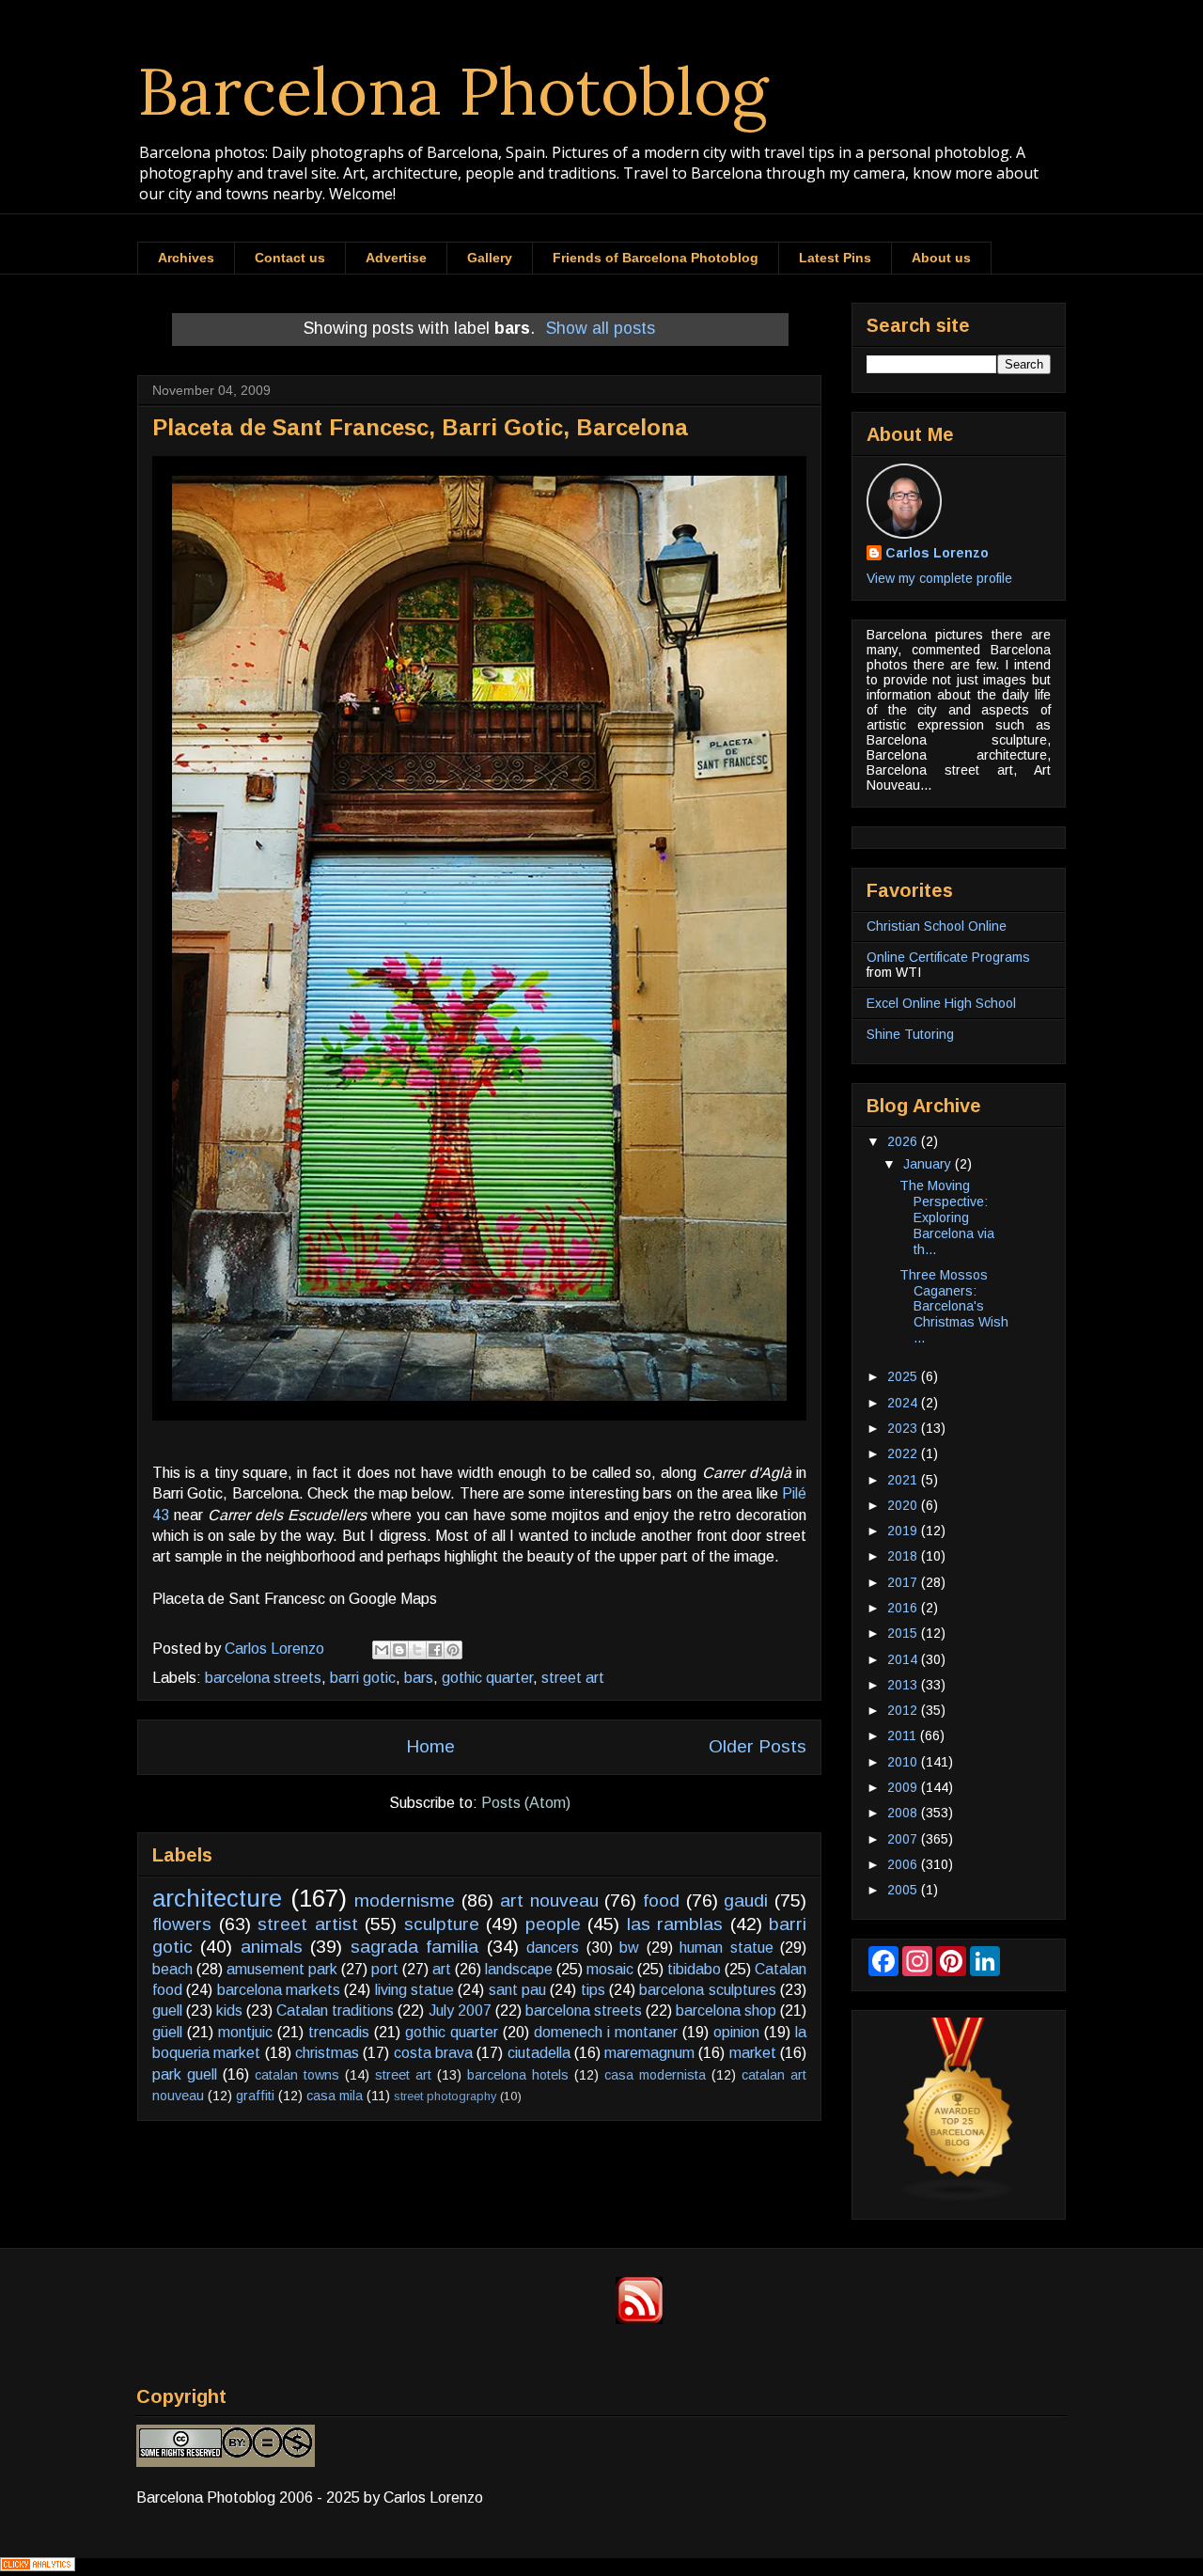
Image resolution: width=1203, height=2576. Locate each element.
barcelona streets (263, 1678)
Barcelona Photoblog (453, 91)
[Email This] (382, 1650)
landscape (519, 1969)
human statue (726, 1948)
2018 (904, 1556)
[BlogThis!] (399, 1650)
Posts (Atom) (526, 1803)
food (661, 1901)
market (753, 2053)
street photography (445, 2096)
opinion (736, 2032)
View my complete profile (939, 578)
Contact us (290, 258)
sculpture (442, 1924)
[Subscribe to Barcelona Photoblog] (639, 2319)
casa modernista (655, 2075)
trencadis (339, 2032)
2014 (904, 1659)
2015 (904, 1633)
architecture (217, 1898)
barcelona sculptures (707, 1990)
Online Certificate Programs (948, 957)
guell (167, 2011)
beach (172, 1969)
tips (593, 1990)
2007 (904, 1839)
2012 (904, 1710)
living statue (414, 1990)
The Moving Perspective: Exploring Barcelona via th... (947, 1217)
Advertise (396, 258)
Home (430, 1746)
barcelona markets (279, 1990)
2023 (904, 1428)
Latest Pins (835, 258)
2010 (904, 1762)
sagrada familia (414, 1947)
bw (629, 1948)
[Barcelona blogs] (959, 2197)
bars (419, 1678)
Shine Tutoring (910, 1034)
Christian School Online (937, 926)
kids (229, 2011)
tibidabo (694, 1969)
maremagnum (649, 2053)
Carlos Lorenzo (937, 553)
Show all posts (601, 328)
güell (167, 2032)
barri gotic (363, 1678)
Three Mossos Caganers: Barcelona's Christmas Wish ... (954, 1306)
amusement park (282, 1969)
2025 (904, 1376)
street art (573, 1678)
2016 (904, 1608)
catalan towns (297, 2075)
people (553, 1924)
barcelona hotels (518, 2075)
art (442, 1969)
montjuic (245, 2032)
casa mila (335, 2096)
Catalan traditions (335, 2011)
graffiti (255, 2096)
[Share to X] (417, 1650)
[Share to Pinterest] (453, 1650)
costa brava (433, 2053)
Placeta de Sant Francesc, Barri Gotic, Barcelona (420, 427)
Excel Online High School (941, 1003)
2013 (904, 1685)
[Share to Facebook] (435, 1650)
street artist (308, 1924)
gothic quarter (487, 1678)
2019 (904, 1531)
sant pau (517, 1990)
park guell (185, 2074)
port (385, 1969)
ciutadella (539, 2053)
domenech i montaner (606, 2032)
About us (941, 258)
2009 (904, 1787)
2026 (904, 1141)
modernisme (405, 1901)
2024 (904, 1403)
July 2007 (460, 2011)
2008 (904, 1813)
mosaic (610, 1969)
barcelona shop (726, 2011)
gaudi (746, 1901)
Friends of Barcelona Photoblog (656, 258)
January (929, 1164)
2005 (904, 1890)
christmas (327, 2053)
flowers (182, 1924)
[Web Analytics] (38, 2566)
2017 (904, 1582)
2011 (904, 1736)
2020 (904, 1505)
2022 (904, 1453)
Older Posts (758, 1746)
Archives (186, 258)
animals (272, 1947)
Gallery (490, 258)
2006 (904, 1864)
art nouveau (549, 1901)
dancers (553, 1948)
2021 (904, 1480)
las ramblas (675, 1924)
